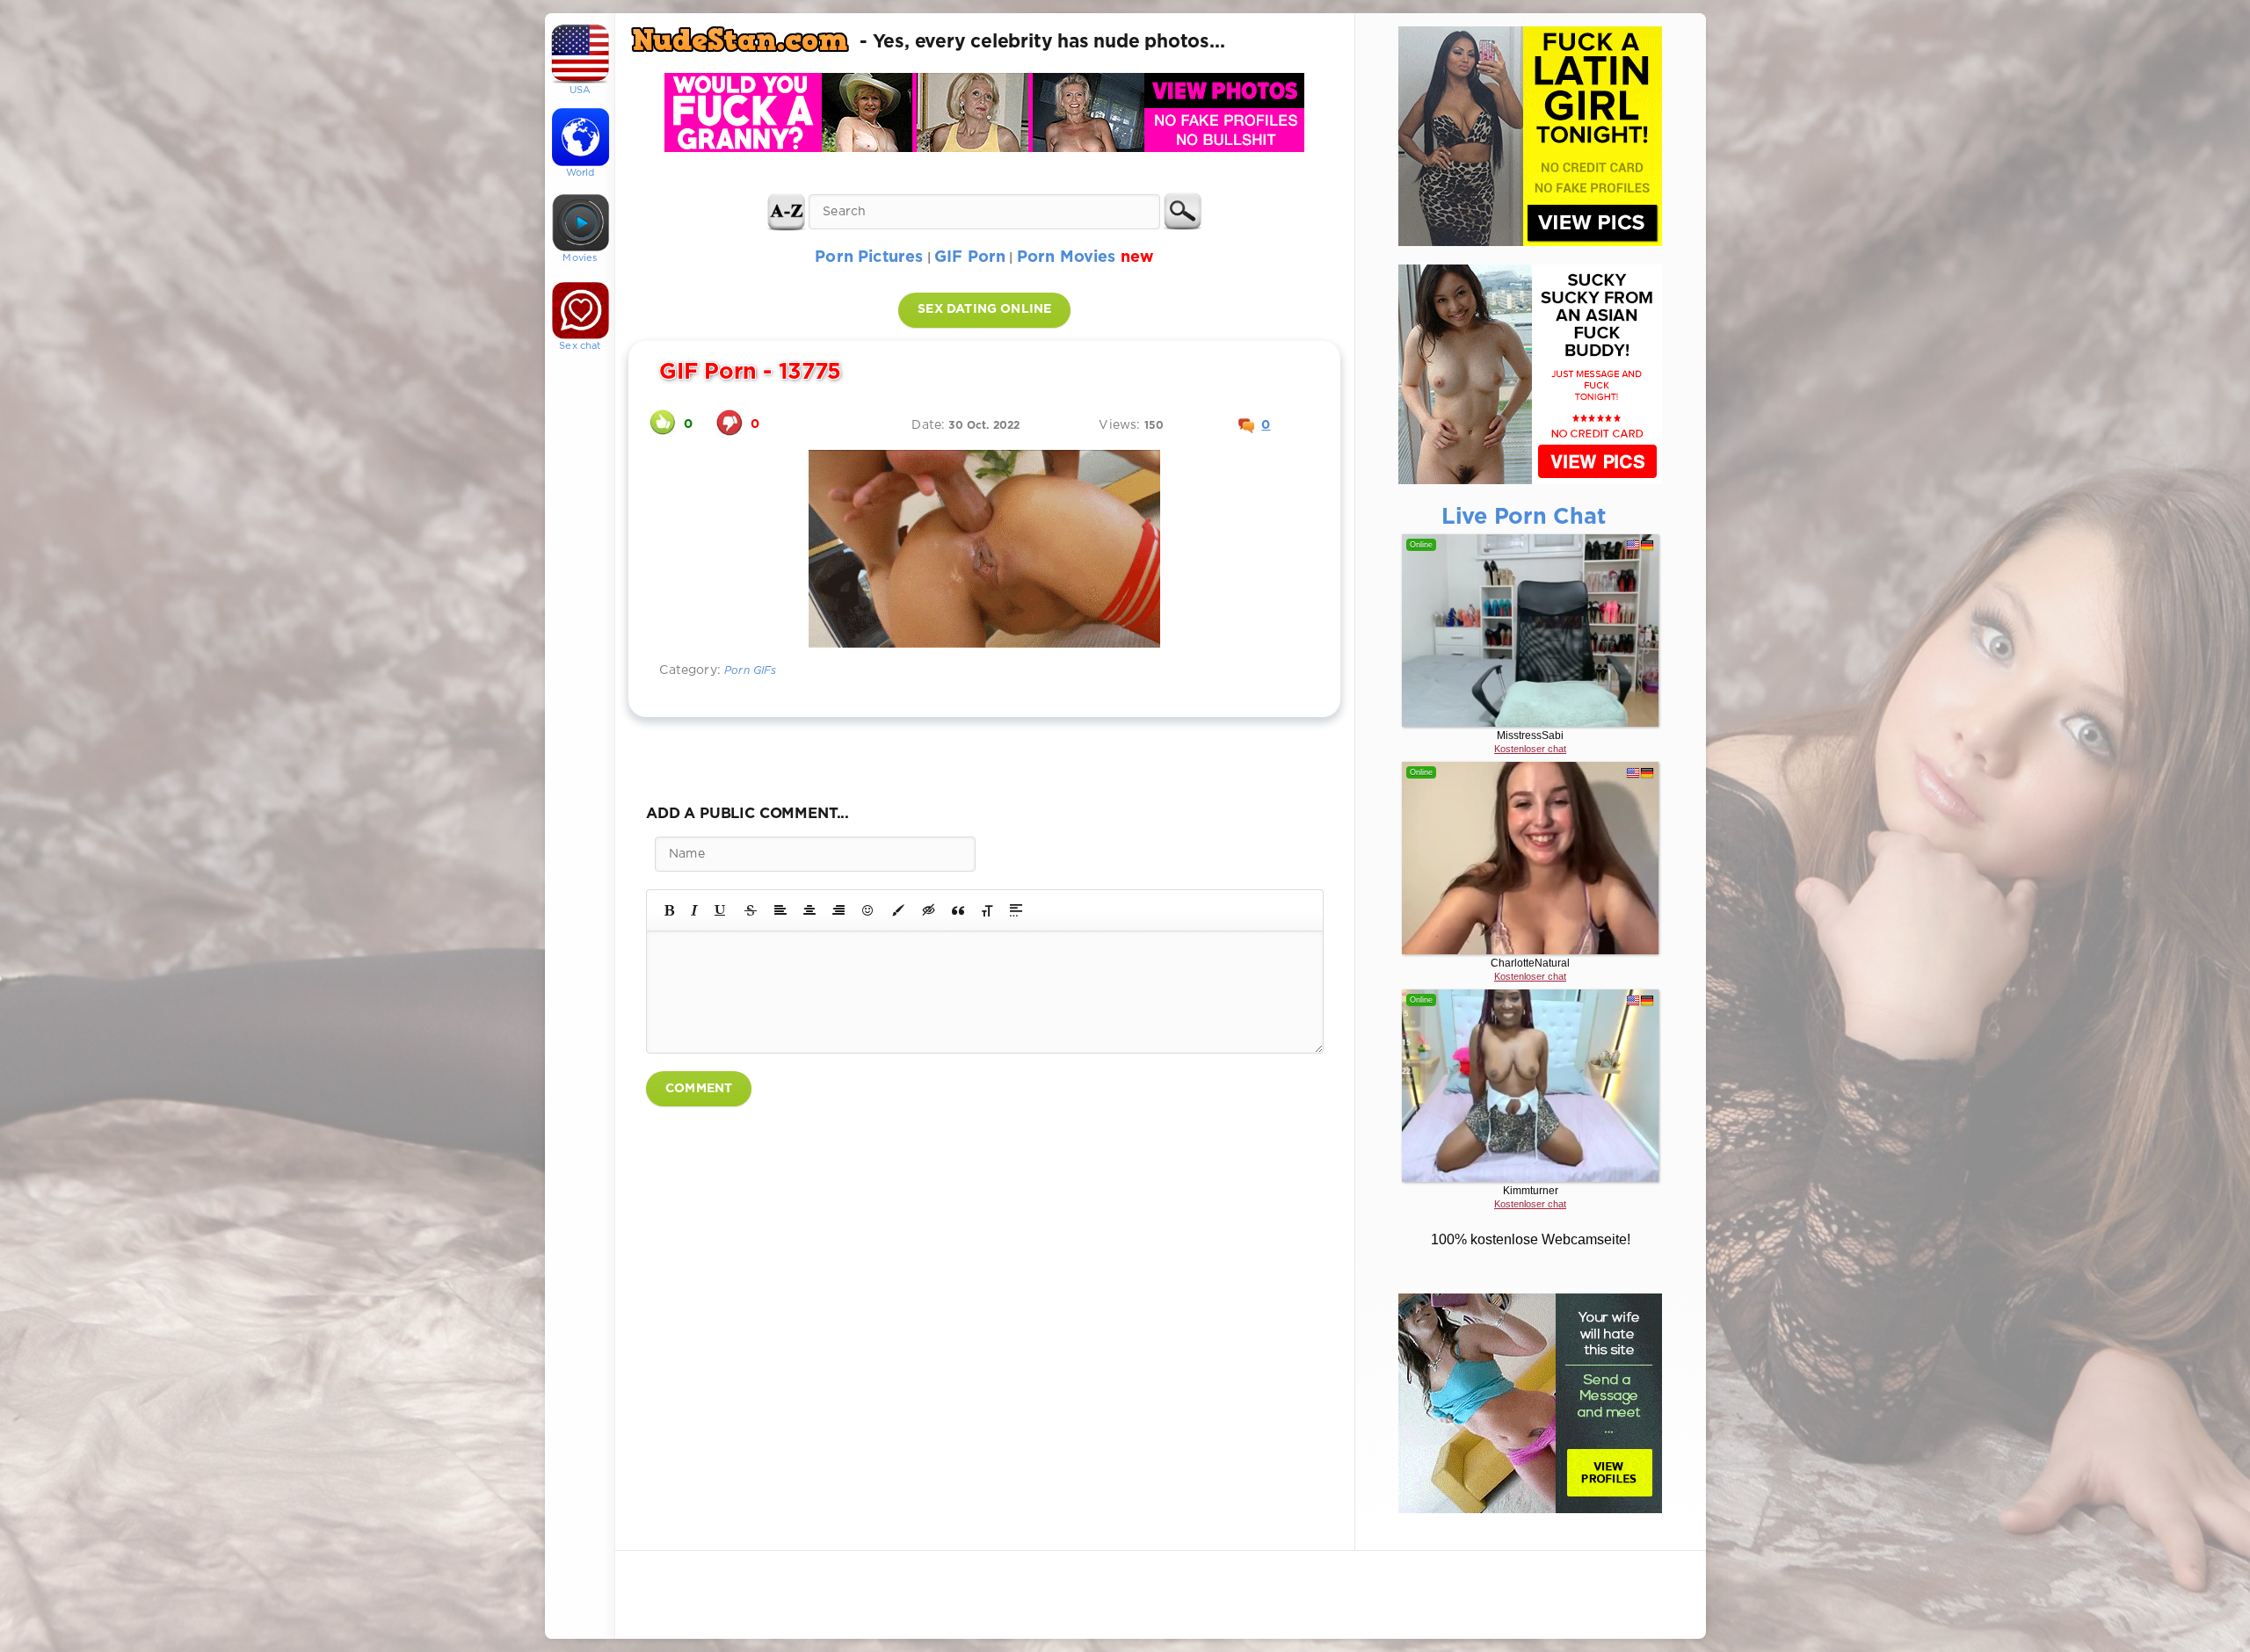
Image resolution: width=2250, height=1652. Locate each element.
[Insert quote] (958, 910)
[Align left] (780, 910)
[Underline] (721, 910)
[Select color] (898, 910)
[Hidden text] (929, 910)
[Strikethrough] (751, 910)
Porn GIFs (751, 671)
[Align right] (838, 910)
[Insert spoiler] (1016, 910)
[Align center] (809, 910)
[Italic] (694, 910)
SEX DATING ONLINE (984, 309)
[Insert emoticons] (868, 910)
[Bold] (669, 910)
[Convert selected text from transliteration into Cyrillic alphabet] (987, 910)
